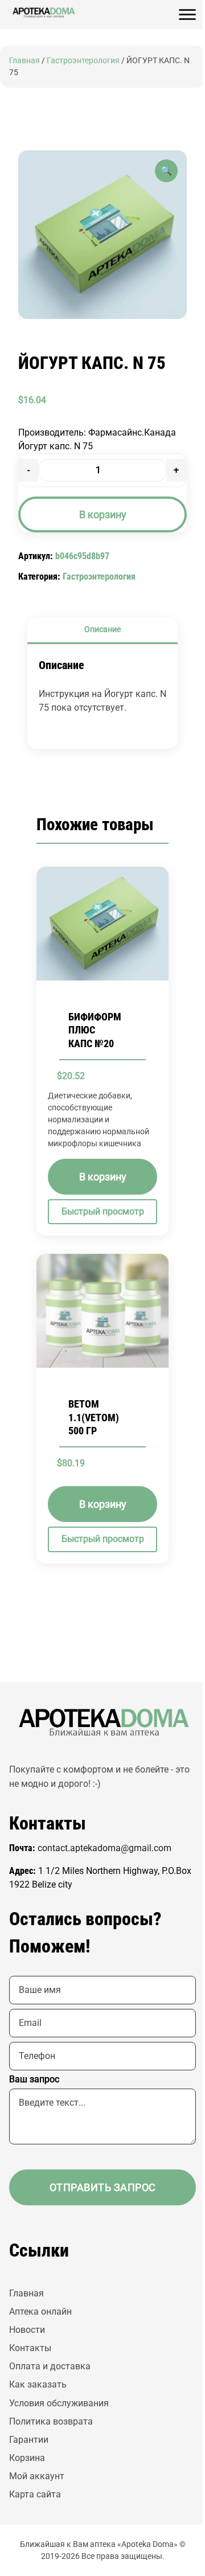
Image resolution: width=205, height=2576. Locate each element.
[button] (166, 171)
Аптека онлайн (40, 2312)
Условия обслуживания (59, 2403)
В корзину (103, 514)
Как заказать (38, 2384)
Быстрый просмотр (103, 1212)
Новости (27, 2330)
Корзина (27, 2458)
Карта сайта (35, 2494)
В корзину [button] (103, 1177)
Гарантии (29, 2440)
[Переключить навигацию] (187, 15)
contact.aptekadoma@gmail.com (104, 1848)
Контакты (30, 2348)
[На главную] (43, 13)
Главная (24, 60)
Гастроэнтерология (83, 60)
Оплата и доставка (50, 2366)
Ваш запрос (34, 2079)
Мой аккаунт (37, 2476)
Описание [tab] (102, 629)
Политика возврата (51, 2421)
